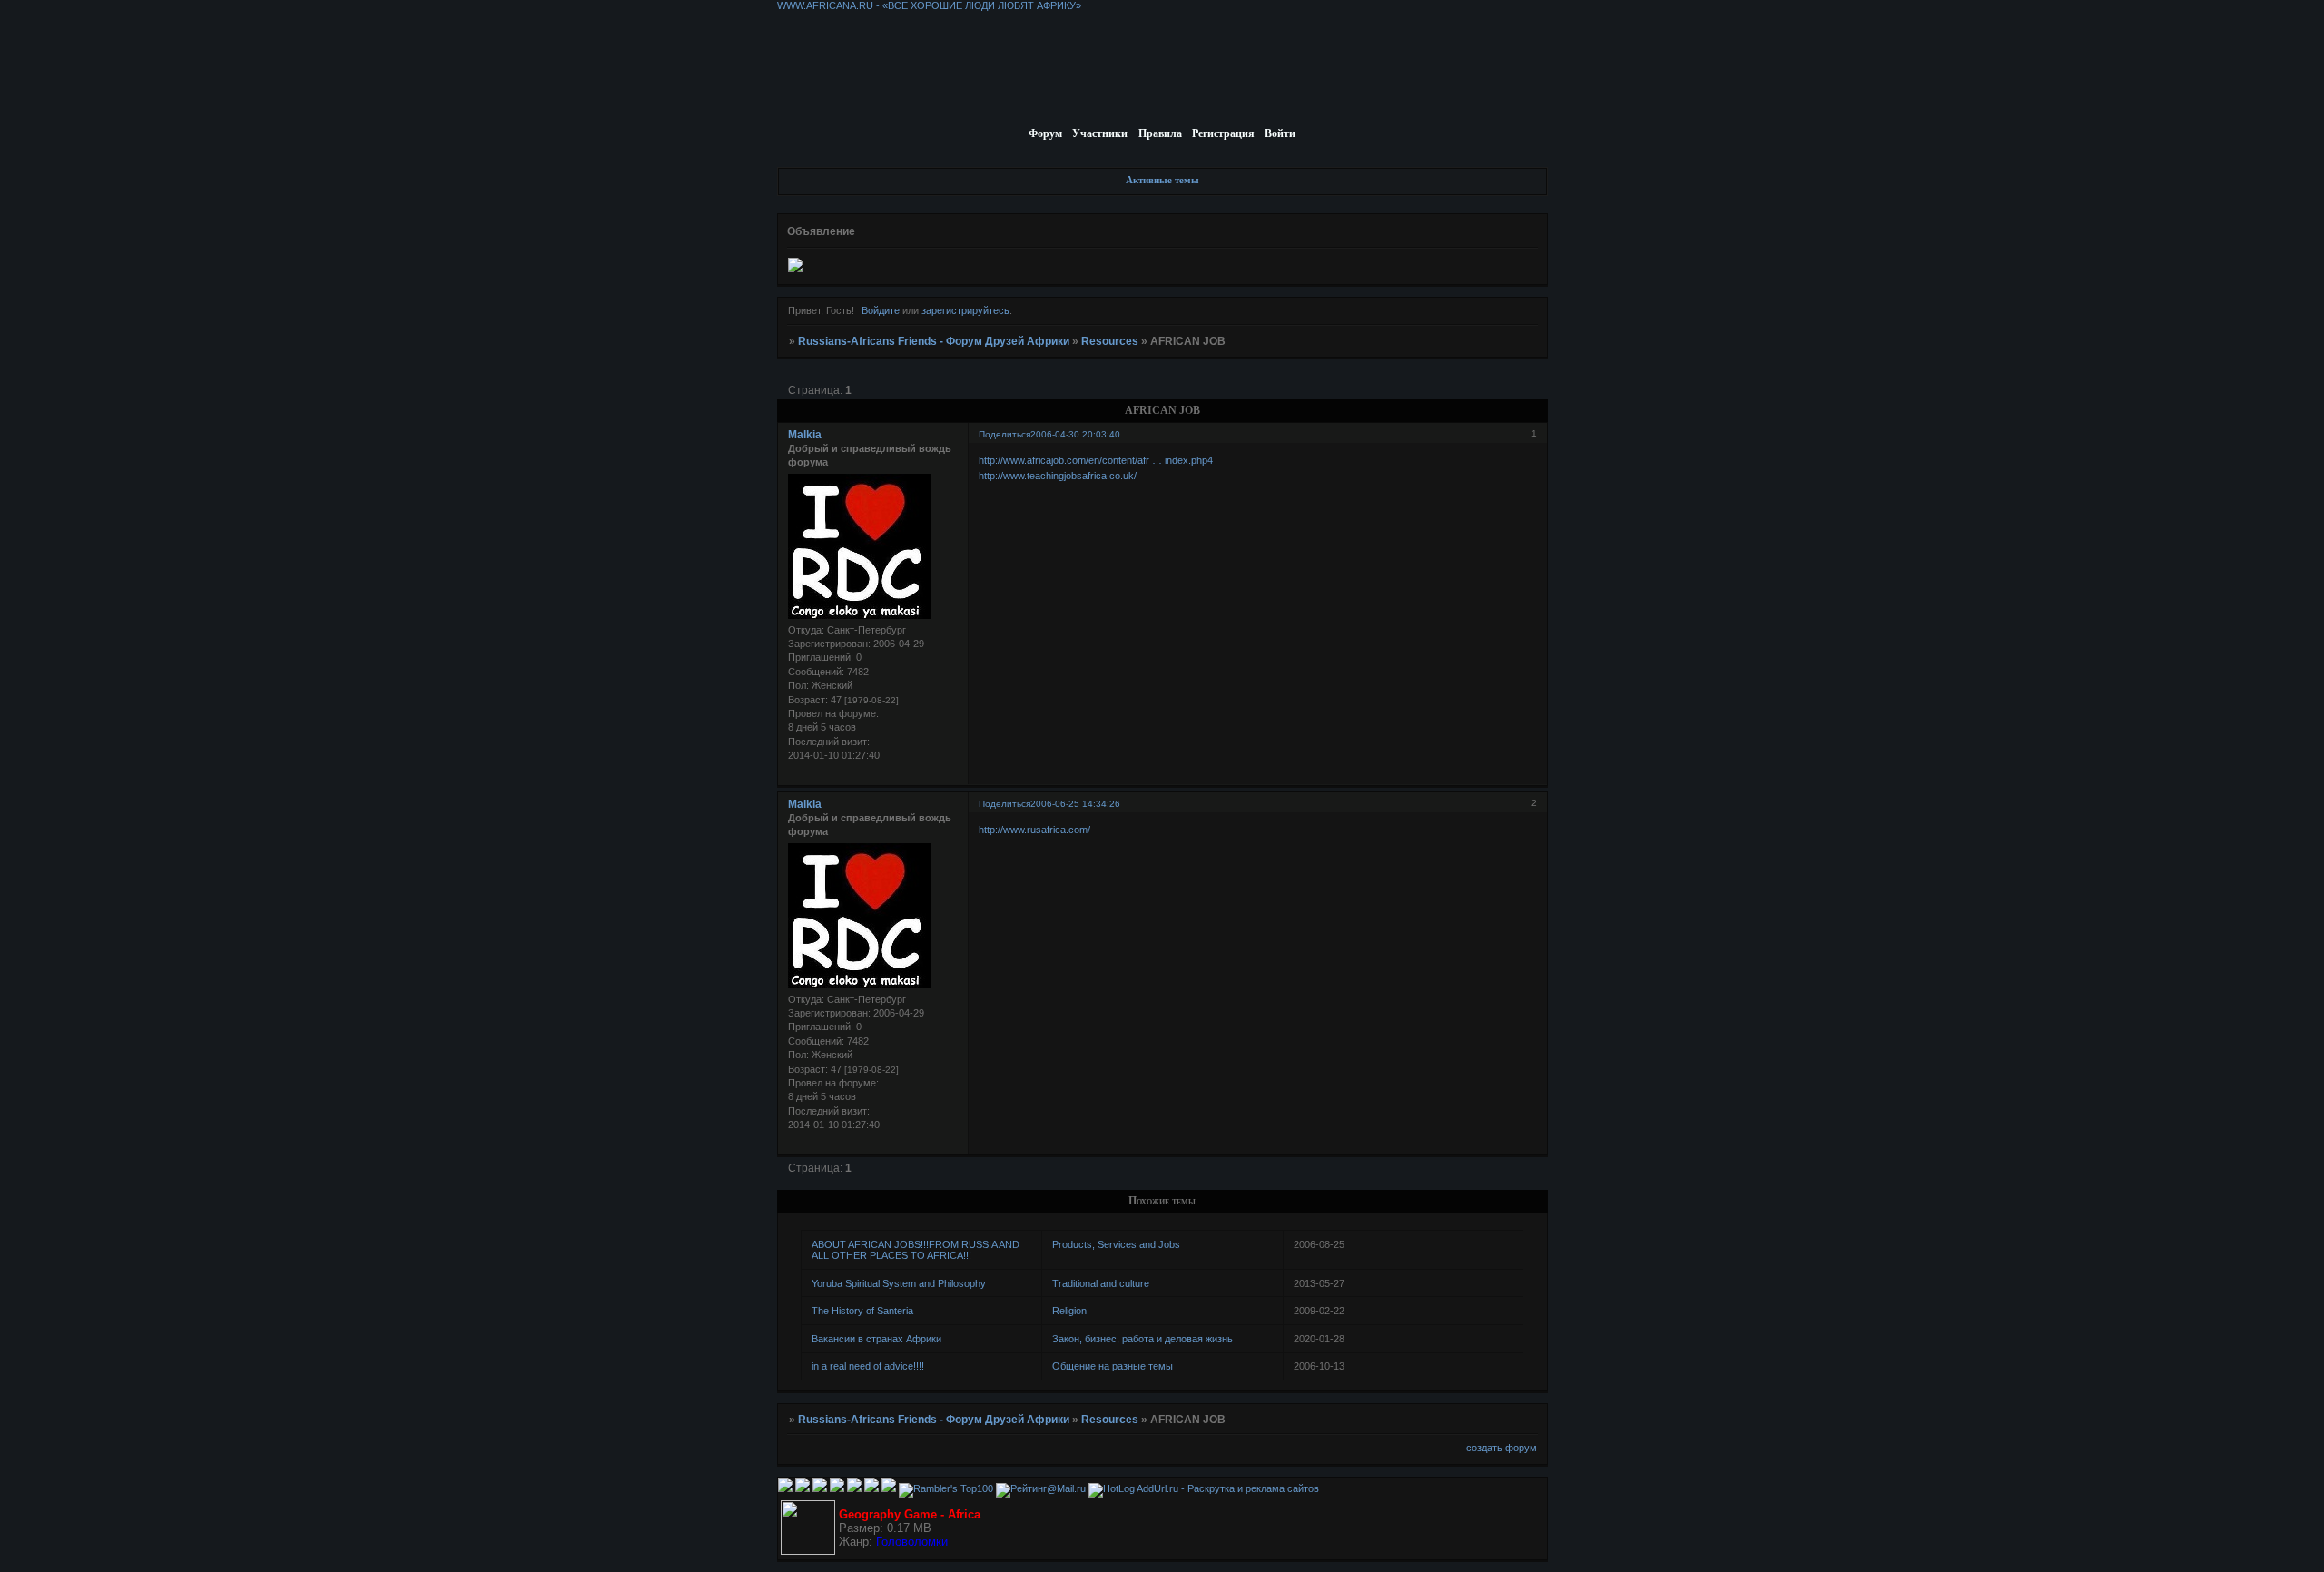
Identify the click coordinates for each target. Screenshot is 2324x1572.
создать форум (1502, 1448)
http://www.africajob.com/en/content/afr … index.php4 (1096, 460)
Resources (1110, 341)
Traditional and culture (1101, 1283)
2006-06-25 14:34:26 (1075, 804)
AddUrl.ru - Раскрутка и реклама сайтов (1228, 1488)
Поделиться (1004, 434)
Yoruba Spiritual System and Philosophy (899, 1283)
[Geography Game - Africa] (808, 1551)
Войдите (881, 310)
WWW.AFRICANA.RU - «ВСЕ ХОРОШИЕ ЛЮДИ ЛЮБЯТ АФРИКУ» (929, 5)
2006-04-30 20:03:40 (1075, 434)
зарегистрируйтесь (965, 310)
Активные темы (1162, 180)
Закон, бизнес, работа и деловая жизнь (1142, 1339)
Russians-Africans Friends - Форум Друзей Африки (934, 341)
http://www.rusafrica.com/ (1034, 830)
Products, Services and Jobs (1116, 1244)
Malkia (805, 435)
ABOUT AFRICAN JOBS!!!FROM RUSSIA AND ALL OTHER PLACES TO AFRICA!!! (916, 1250)
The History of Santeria (862, 1311)
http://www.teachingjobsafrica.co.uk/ (1058, 476)
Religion (1069, 1311)
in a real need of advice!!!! (868, 1366)
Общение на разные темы (1113, 1366)
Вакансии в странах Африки (876, 1339)
